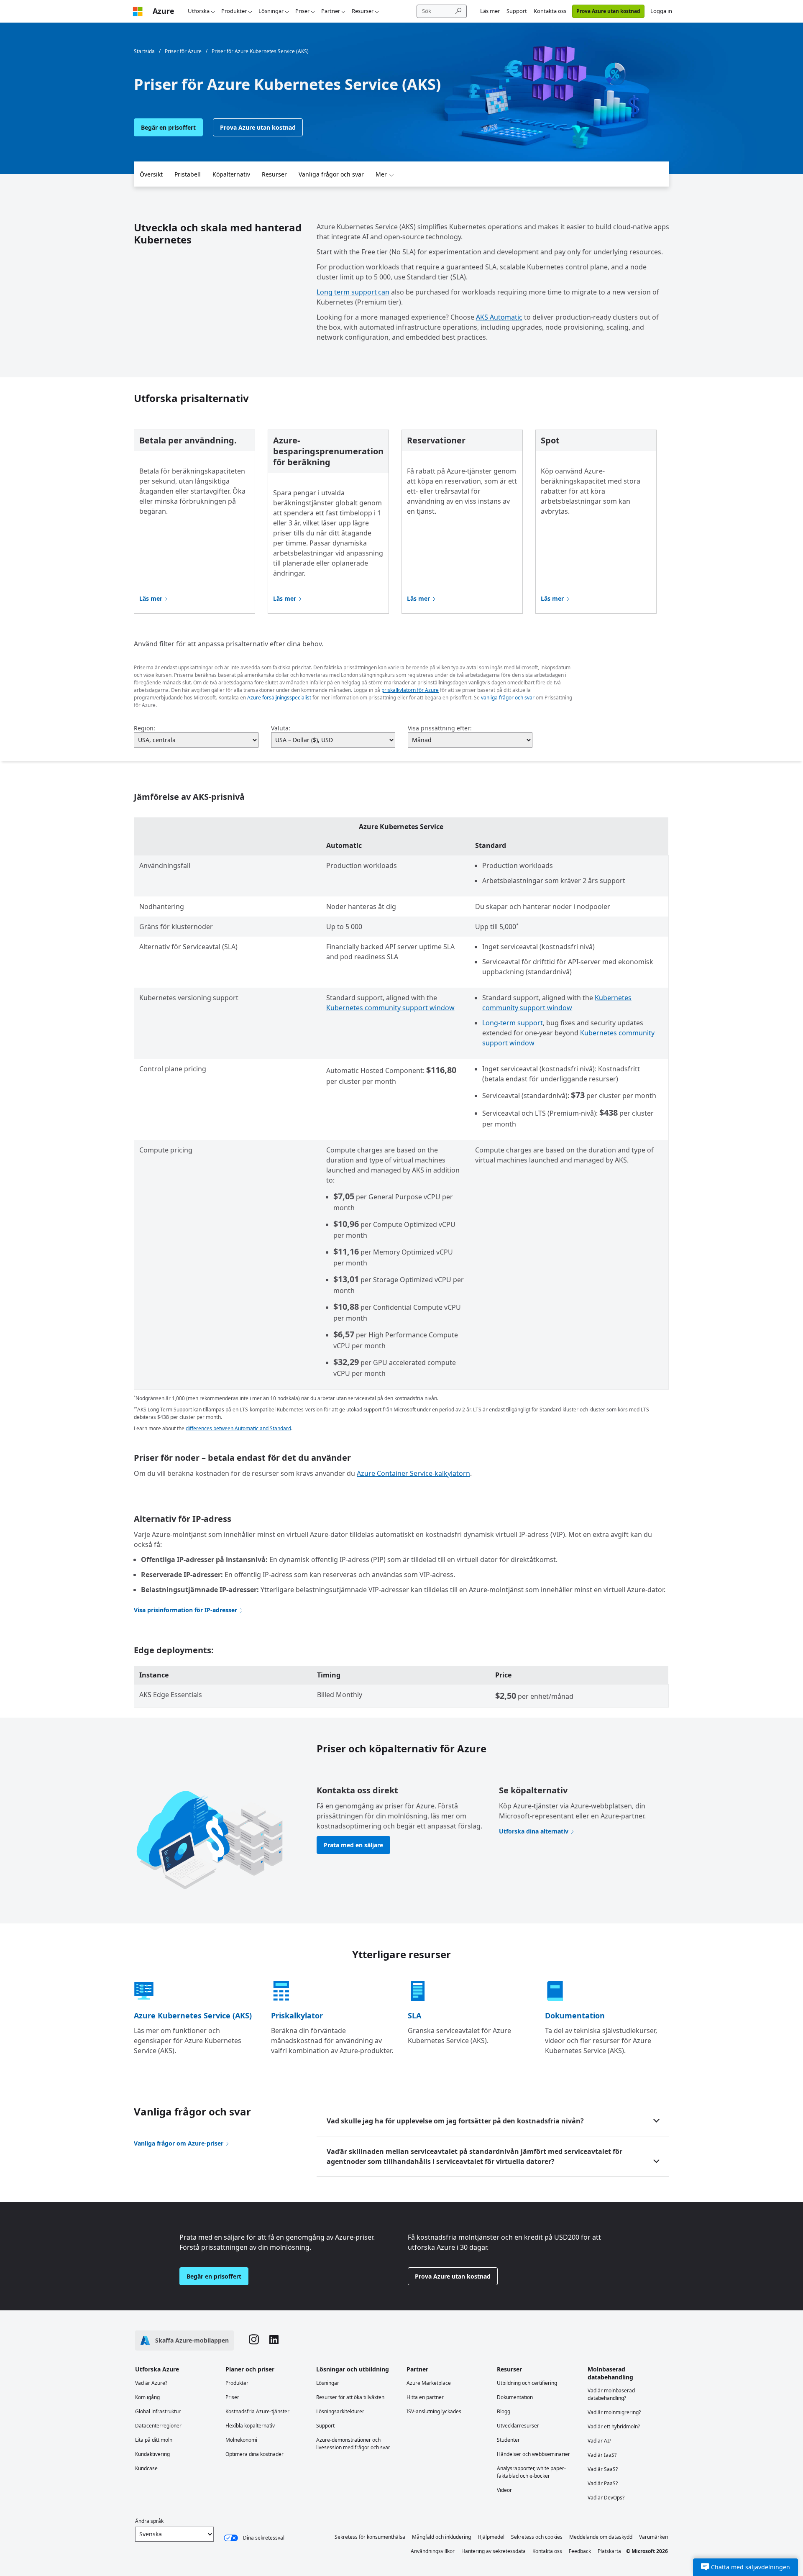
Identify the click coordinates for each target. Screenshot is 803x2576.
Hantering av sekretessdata (494, 2551)
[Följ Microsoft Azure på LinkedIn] (274, 2341)
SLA (414, 2015)
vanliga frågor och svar (508, 698)
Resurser (363, 11)
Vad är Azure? (151, 2383)
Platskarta (609, 2551)
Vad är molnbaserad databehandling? (611, 2394)
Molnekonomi (241, 2440)
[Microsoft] (138, 11)
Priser (302, 11)
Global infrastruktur (158, 2411)
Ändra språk (149, 2521)
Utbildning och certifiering (527, 2383)
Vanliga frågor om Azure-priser (179, 2143)
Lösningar (271, 11)
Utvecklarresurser (518, 2426)
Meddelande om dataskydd (601, 2537)
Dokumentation (575, 2015)
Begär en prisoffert (168, 127)
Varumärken (653, 2537)
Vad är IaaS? (602, 2455)
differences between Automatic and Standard (238, 1428)
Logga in (661, 11)
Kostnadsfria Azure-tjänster (257, 2411)
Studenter (508, 2440)
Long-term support (513, 1023)
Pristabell (188, 174)
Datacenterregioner (158, 2426)
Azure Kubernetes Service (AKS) (193, 2015)
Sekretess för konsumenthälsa (370, 2537)
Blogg (504, 2411)
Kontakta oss (550, 11)
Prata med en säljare (353, 1845)
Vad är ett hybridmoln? (614, 2426)
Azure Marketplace (429, 2383)
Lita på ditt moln (154, 2440)
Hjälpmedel (491, 2537)
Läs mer (490, 11)
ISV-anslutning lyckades (434, 2411)
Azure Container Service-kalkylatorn (413, 1473)
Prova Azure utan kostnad (608, 11)
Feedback (580, 2551)
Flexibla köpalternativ (250, 2426)
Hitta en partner (425, 2397)
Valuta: (281, 728)
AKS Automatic (499, 317)
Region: (144, 728)
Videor (504, 2490)
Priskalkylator (297, 2015)
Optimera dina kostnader (254, 2454)
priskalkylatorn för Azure (410, 690)
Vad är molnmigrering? (614, 2412)
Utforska (199, 11)
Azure (164, 11)
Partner (331, 11)
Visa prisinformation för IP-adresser (185, 1610)
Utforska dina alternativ (534, 1831)
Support (517, 11)
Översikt (151, 174)
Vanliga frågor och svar (331, 174)
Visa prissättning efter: (440, 728)
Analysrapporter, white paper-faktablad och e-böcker (531, 2472)
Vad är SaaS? (603, 2469)
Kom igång (147, 2397)
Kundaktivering (152, 2454)
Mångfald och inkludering (441, 2537)
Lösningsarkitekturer (340, 2411)
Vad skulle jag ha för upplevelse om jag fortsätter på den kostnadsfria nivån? (455, 2121)
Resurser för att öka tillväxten (350, 2397)
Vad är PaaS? (603, 2483)
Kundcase (146, 2468)
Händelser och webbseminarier (533, 2454)
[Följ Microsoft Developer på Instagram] (254, 2340)
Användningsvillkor (433, 2551)
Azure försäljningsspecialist (279, 698)
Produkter (234, 11)
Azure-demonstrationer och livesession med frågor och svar (353, 2444)
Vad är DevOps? (606, 2498)
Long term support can (353, 292)
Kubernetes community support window (390, 1008)
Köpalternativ (231, 174)
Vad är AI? (599, 2441)
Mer (381, 174)
